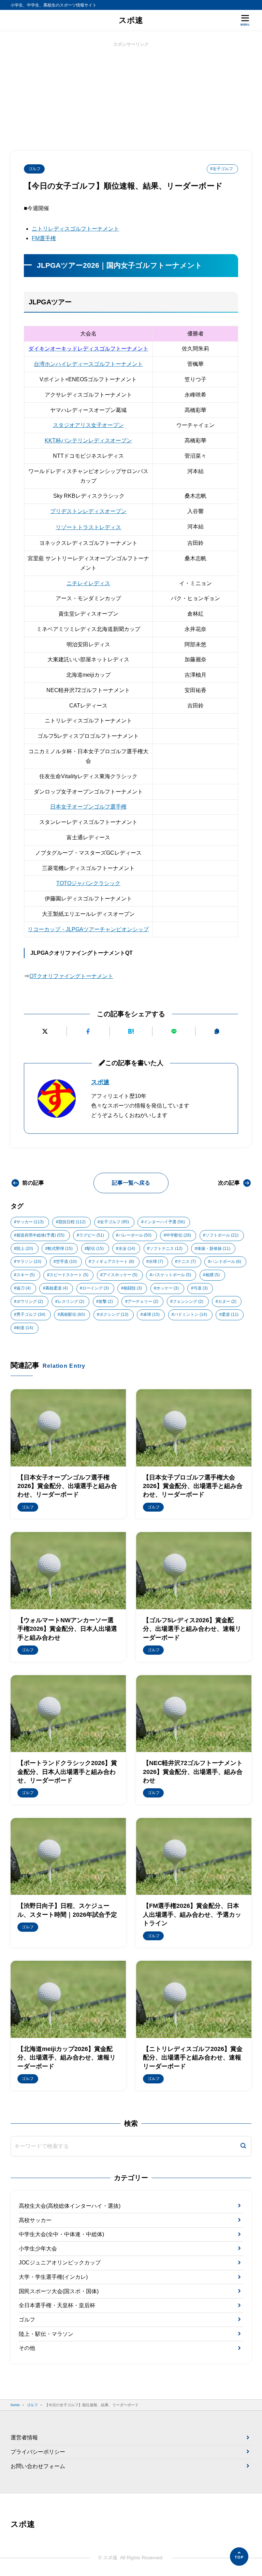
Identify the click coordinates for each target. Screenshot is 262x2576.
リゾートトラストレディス (88, 527)
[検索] (243, 2146)
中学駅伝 (179, 1235)
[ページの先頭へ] (239, 2557)
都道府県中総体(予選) (40, 1235)
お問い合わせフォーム (38, 2466)
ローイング (96, 1288)
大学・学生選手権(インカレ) (53, 2277)
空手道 (66, 1262)
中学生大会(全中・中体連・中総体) (61, 2234)
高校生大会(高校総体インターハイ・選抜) (70, 2206)
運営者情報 (24, 2437)
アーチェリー (143, 1301)
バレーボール (135, 1235)
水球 (156, 1262)
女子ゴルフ (114, 1222)
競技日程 (72, 1222)
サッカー (30, 1222)
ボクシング (114, 1314)
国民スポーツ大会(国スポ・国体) (59, 2291)
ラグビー (92, 1235)
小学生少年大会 (38, 2249)
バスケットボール (172, 1275)
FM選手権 (44, 238)
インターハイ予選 (164, 1222)
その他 (27, 2348)
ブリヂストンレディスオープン (88, 511)
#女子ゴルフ (222, 169)
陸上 (25, 1249)
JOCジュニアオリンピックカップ (60, 2263)
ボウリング (30, 1301)
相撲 (213, 1275)
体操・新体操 (214, 1249)
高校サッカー (35, 2220)
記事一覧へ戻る (131, 1183)
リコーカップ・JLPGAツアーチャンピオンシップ (88, 929)
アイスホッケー (120, 1275)
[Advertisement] (131, 96)
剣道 (25, 1328)
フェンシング (188, 1301)
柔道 (230, 1314)
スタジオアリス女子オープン (88, 425)
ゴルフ (34, 169)
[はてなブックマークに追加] (131, 1032)
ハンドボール (226, 1262)
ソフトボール (222, 1235)
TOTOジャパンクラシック (88, 883)
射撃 (106, 1301)
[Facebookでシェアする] (88, 1032)
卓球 (151, 1314)
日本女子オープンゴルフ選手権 (88, 807)
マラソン (29, 1262)
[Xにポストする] (45, 1032)
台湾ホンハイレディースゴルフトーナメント (88, 364)
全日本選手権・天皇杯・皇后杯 (57, 2305)
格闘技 (133, 1288)
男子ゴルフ (31, 1314)
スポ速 (131, 20)
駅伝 (95, 1249)
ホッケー (168, 1288)
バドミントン (191, 1314)
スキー (26, 1275)
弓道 (201, 1288)
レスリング (71, 1301)
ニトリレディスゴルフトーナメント (75, 229)
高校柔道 (57, 1288)
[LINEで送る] (174, 1032)
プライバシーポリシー (38, 2452)
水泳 (127, 1249)
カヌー (227, 1301)
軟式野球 (60, 1249)
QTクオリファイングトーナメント (71, 976)
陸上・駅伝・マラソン (46, 2334)
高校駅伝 (72, 1314)
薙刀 (24, 1288)
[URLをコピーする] (217, 1032)
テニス (187, 1262)
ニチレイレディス (88, 583)
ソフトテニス (166, 1249)
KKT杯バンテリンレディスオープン (88, 440)
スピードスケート (69, 1275)
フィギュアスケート (113, 1262)
